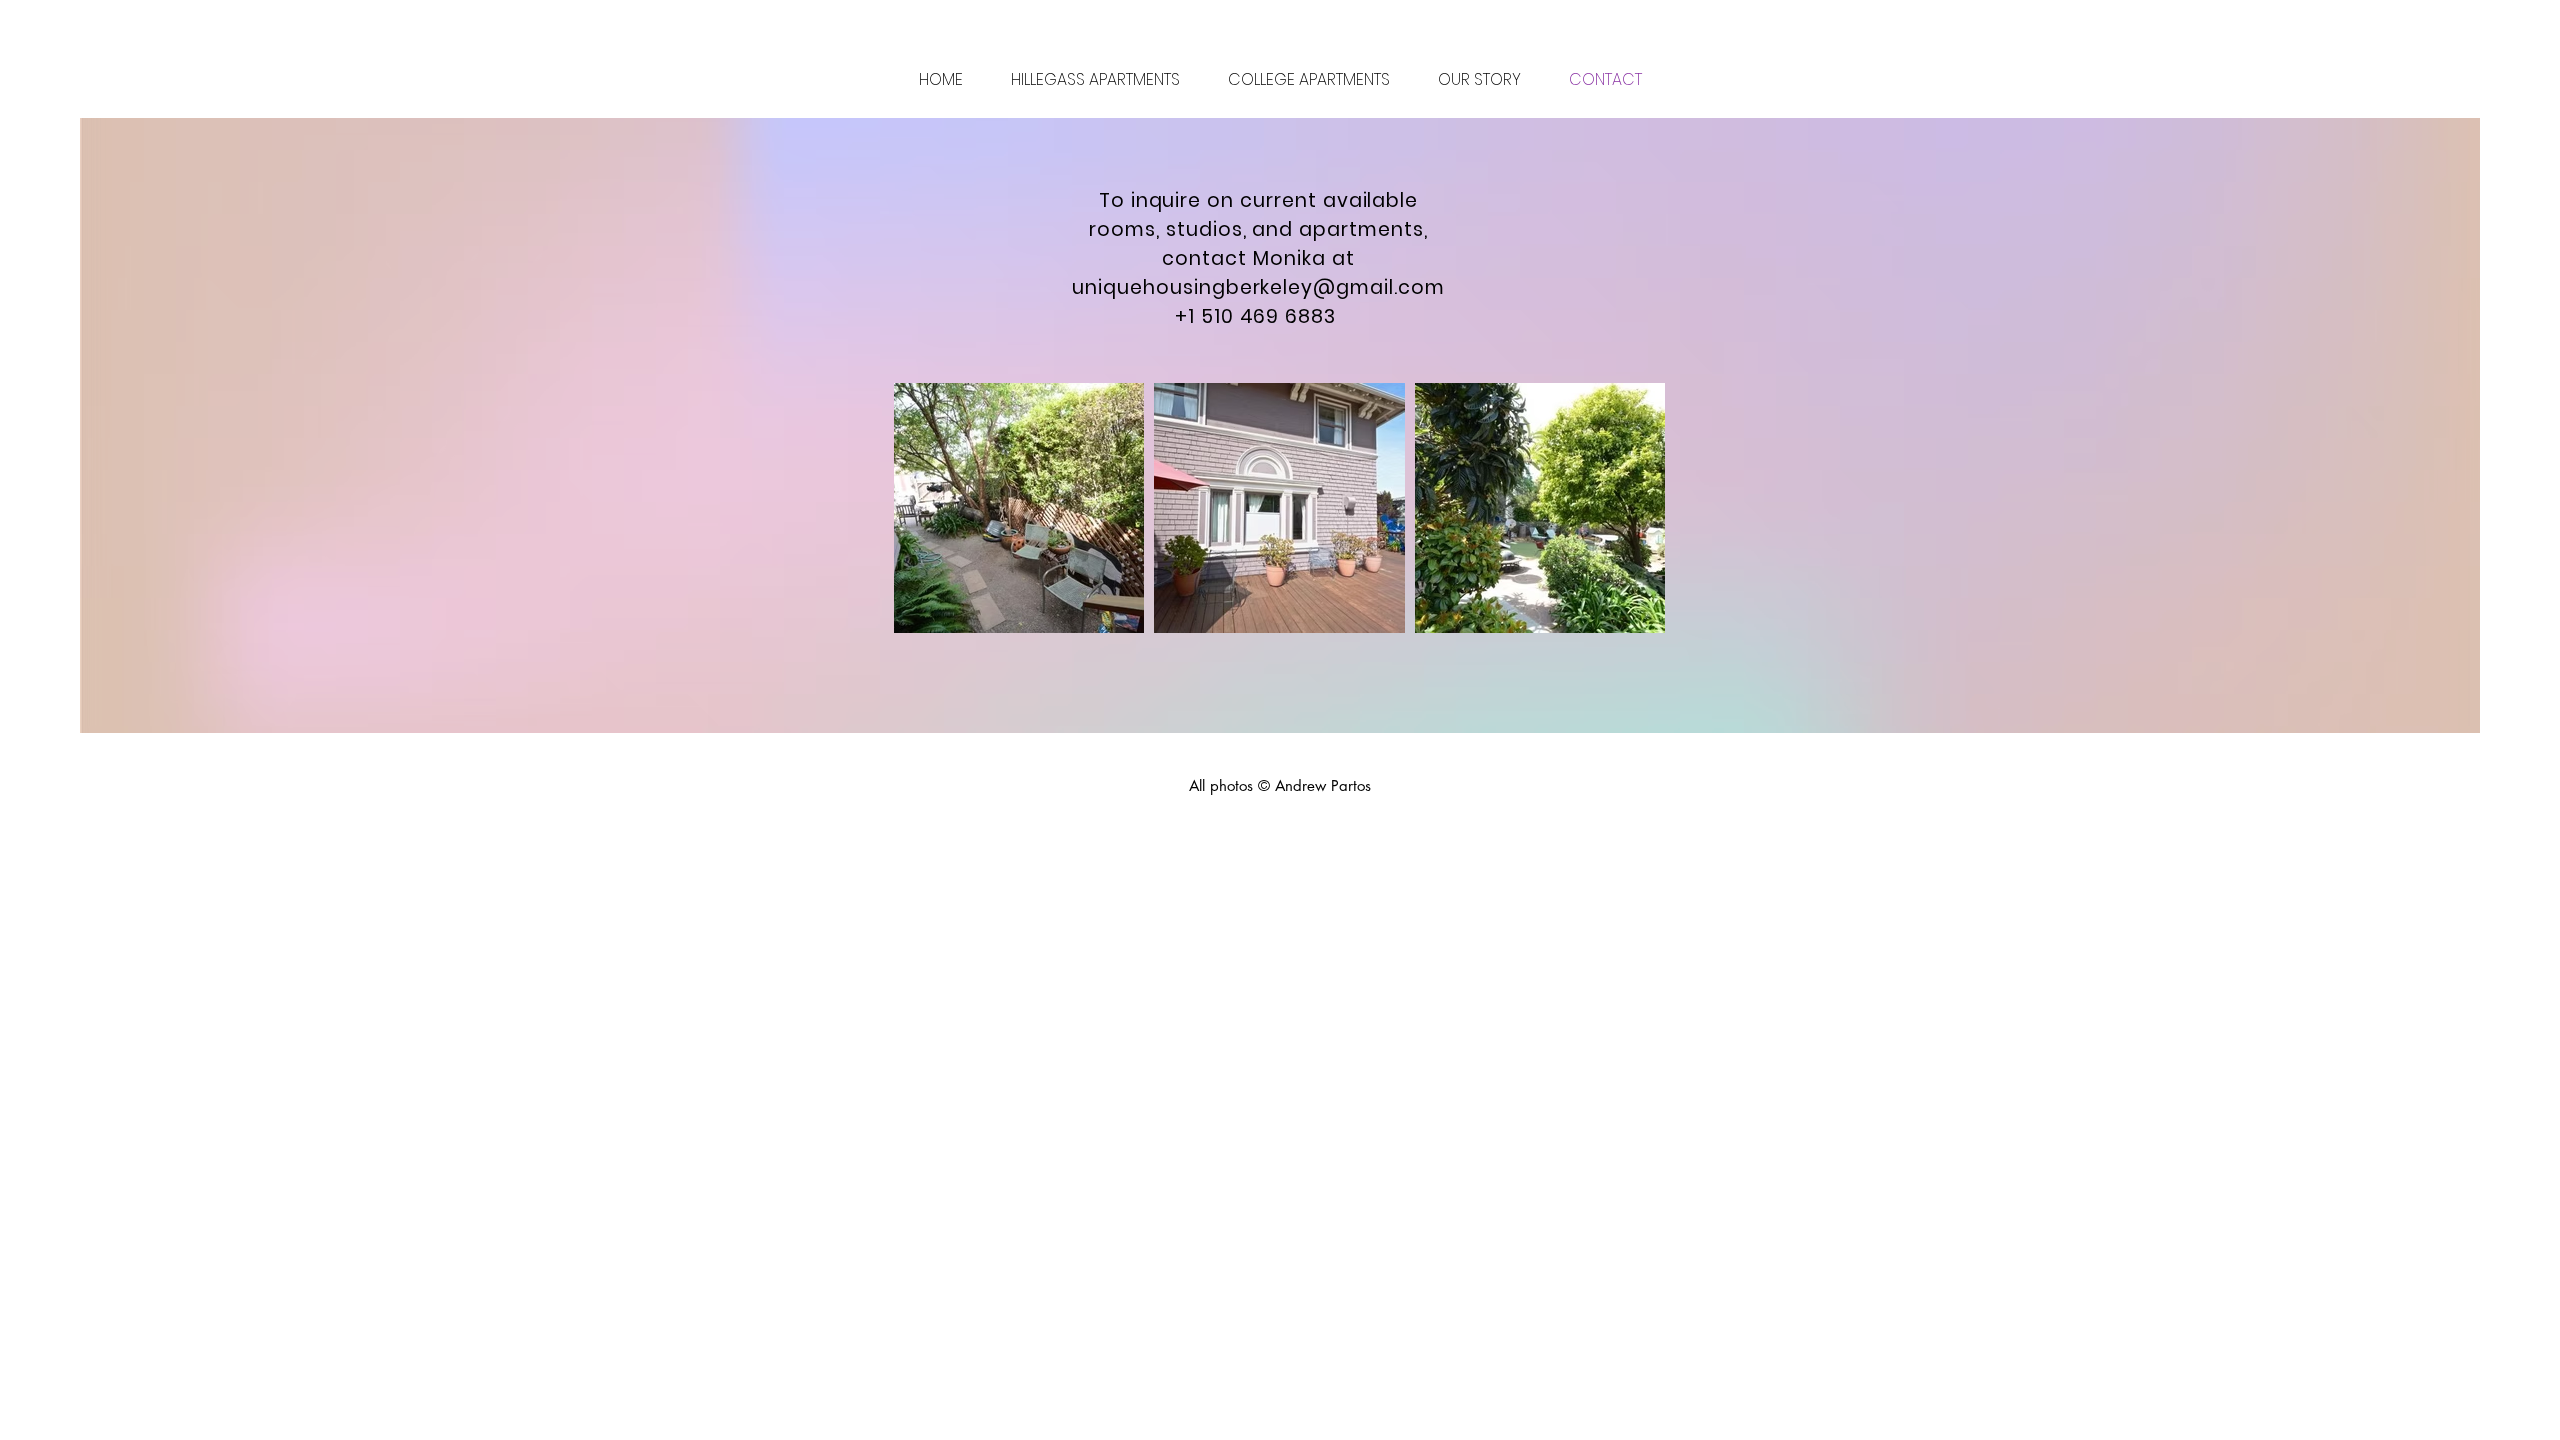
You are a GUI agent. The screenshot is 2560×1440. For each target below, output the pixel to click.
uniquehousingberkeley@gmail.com (1258, 287)
